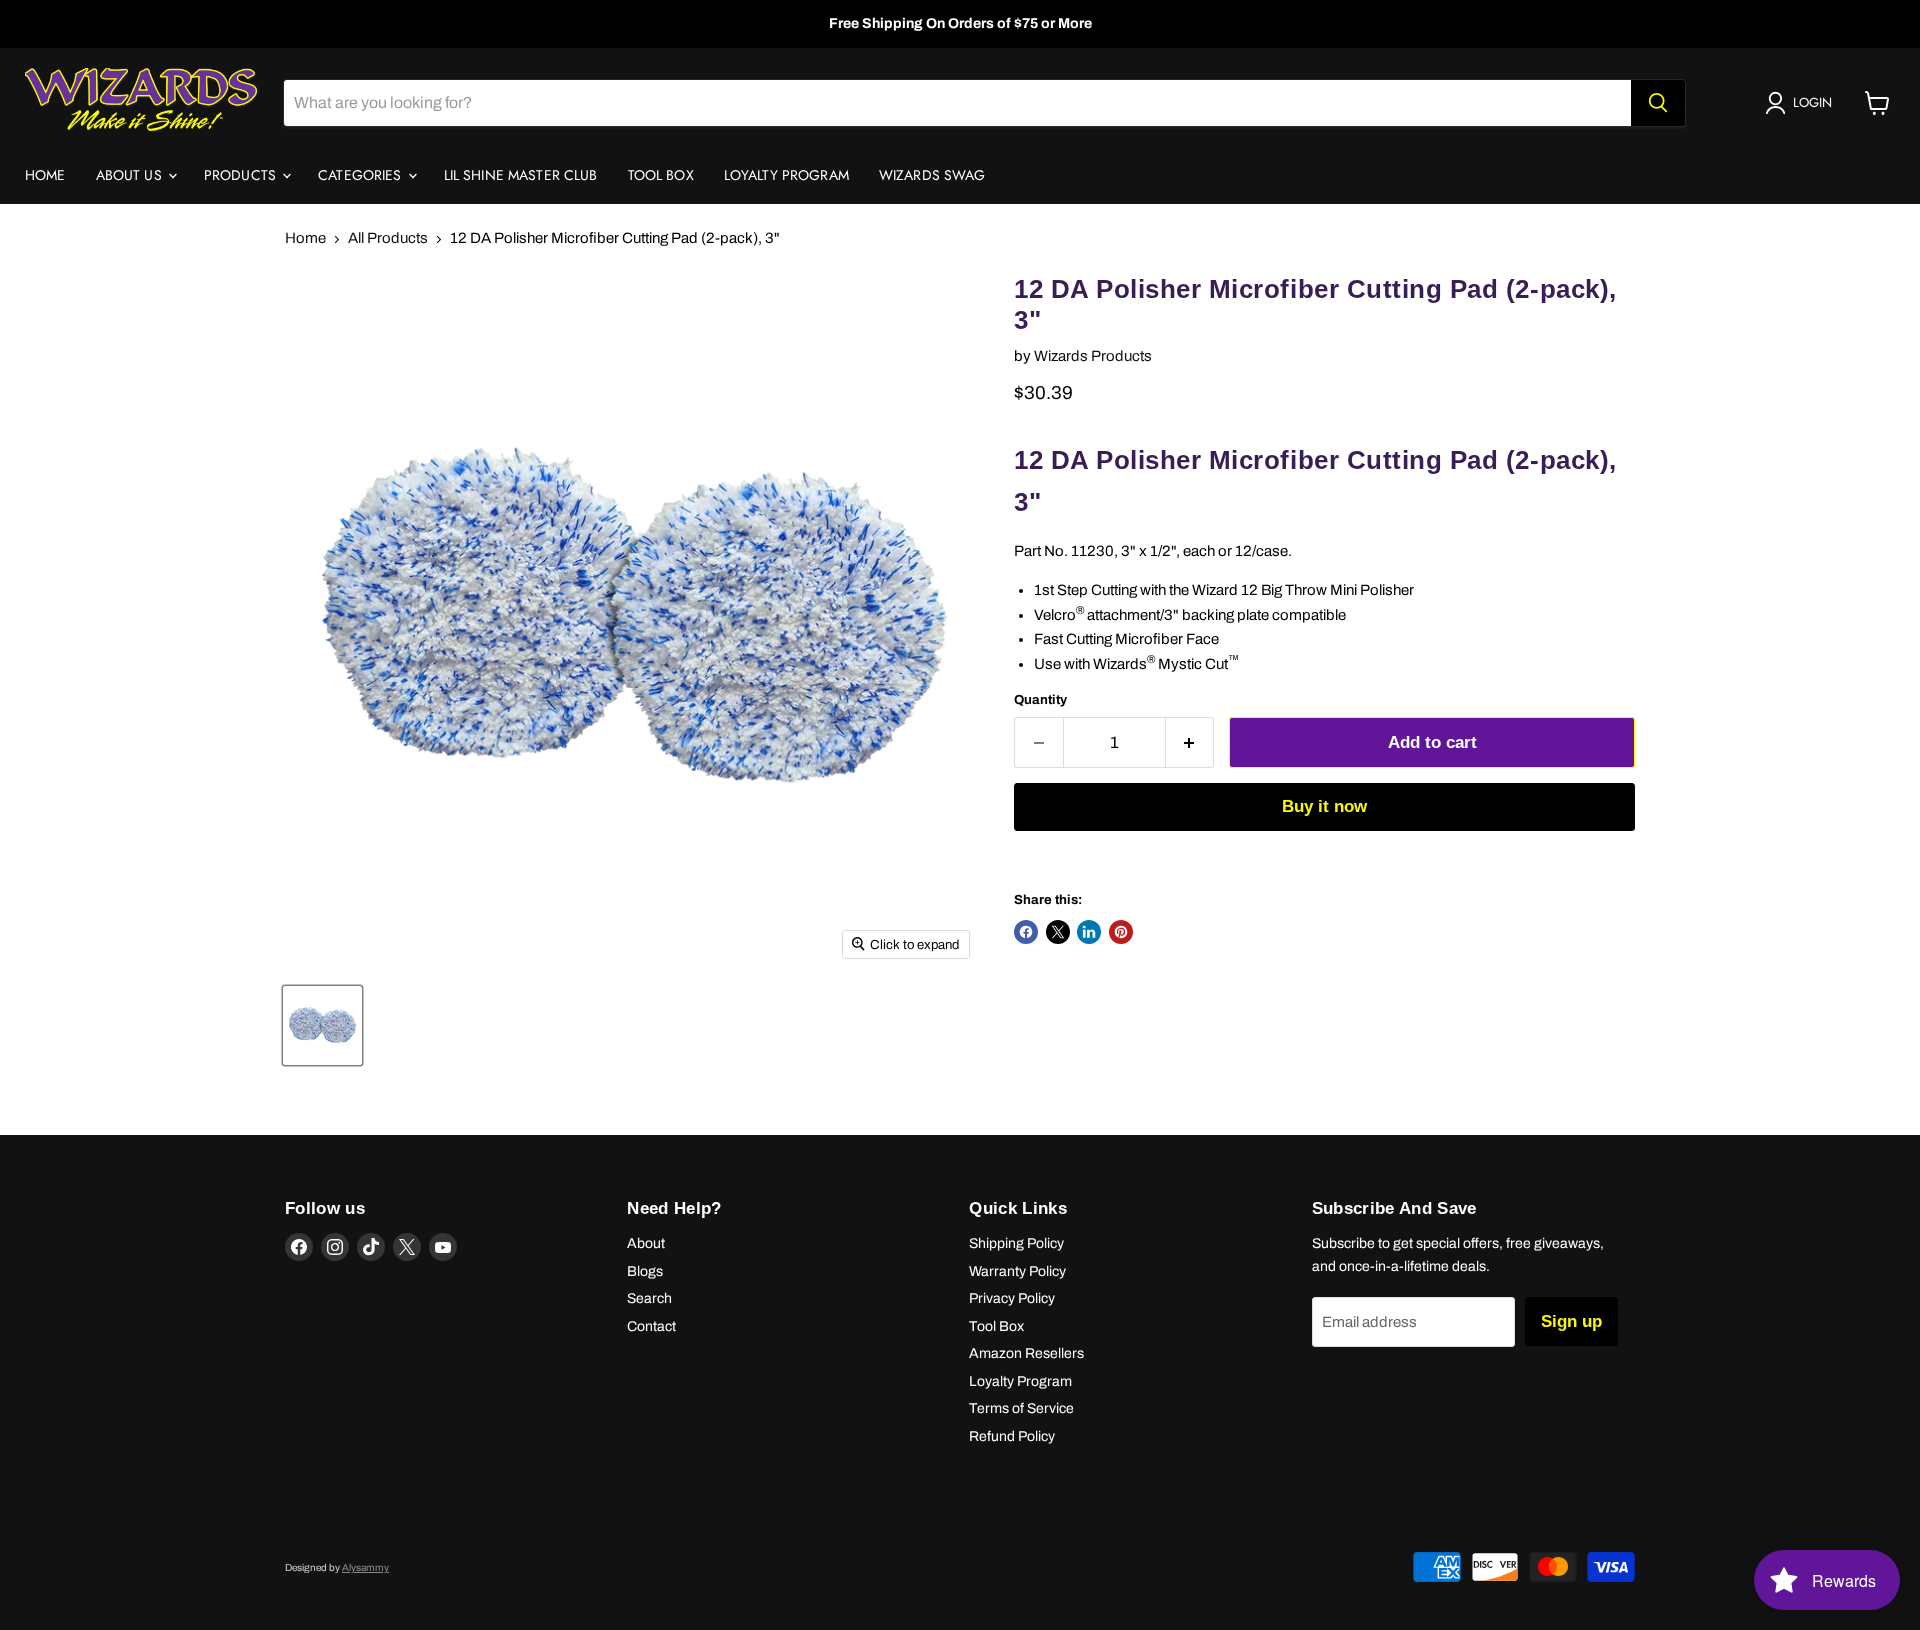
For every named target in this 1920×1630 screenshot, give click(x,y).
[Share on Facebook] (1026, 932)
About (646, 1243)
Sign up (1571, 1321)
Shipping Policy (1016, 1243)
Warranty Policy (1017, 1271)
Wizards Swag (932, 175)
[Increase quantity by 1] (1190, 742)
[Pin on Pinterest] (1121, 932)
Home (45, 175)
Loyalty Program (786, 175)
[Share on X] (1058, 932)
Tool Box (661, 175)
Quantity (1040, 699)
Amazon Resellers (1026, 1353)
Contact (651, 1326)
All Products (388, 238)
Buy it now (1324, 806)
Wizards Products (1093, 356)
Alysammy (365, 1567)
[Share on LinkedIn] (1089, 932)
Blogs (645, 1271)
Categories (362, 175)
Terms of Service (1021, 1408)
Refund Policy (1012, 1436)
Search (649, 1298)
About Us (131, 175)
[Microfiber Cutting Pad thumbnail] (322, 1025)
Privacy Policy (1012, 1298)
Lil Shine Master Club (521, 175)
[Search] (1658, 103)
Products (242, 175)
